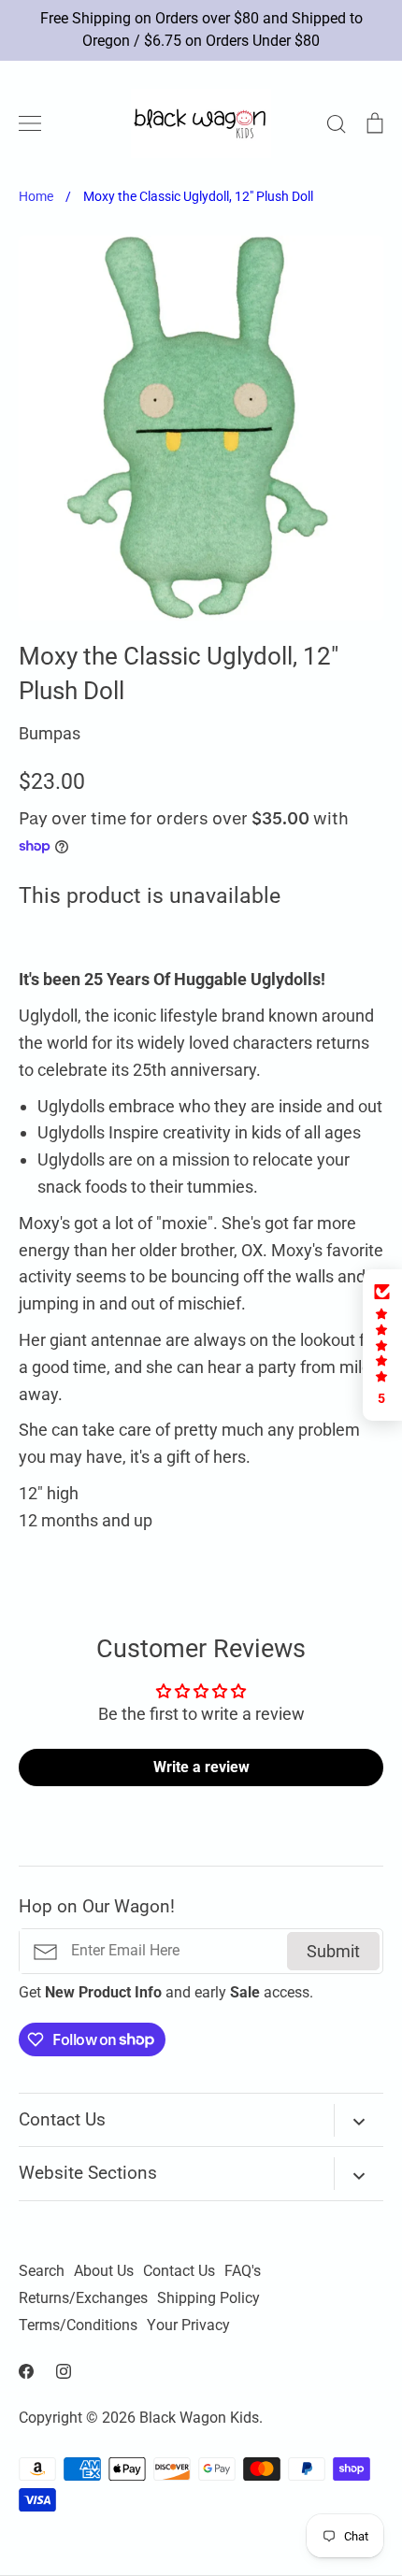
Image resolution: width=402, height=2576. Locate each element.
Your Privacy (188, 2326)
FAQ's (243, 2271)
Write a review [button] (201, 1767)
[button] (382, 1345)
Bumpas (50, 733)
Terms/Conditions (78, 2326)
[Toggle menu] (30, 123)
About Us (104, 2271)
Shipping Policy (208, 2298)
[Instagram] (64, 2371)
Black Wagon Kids (199, 2418)
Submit (333, 1951)
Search (42, 2271)
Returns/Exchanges (83, 2298)
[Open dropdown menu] (359, 2120)
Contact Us (179, 2271)
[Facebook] (26, 2371)
